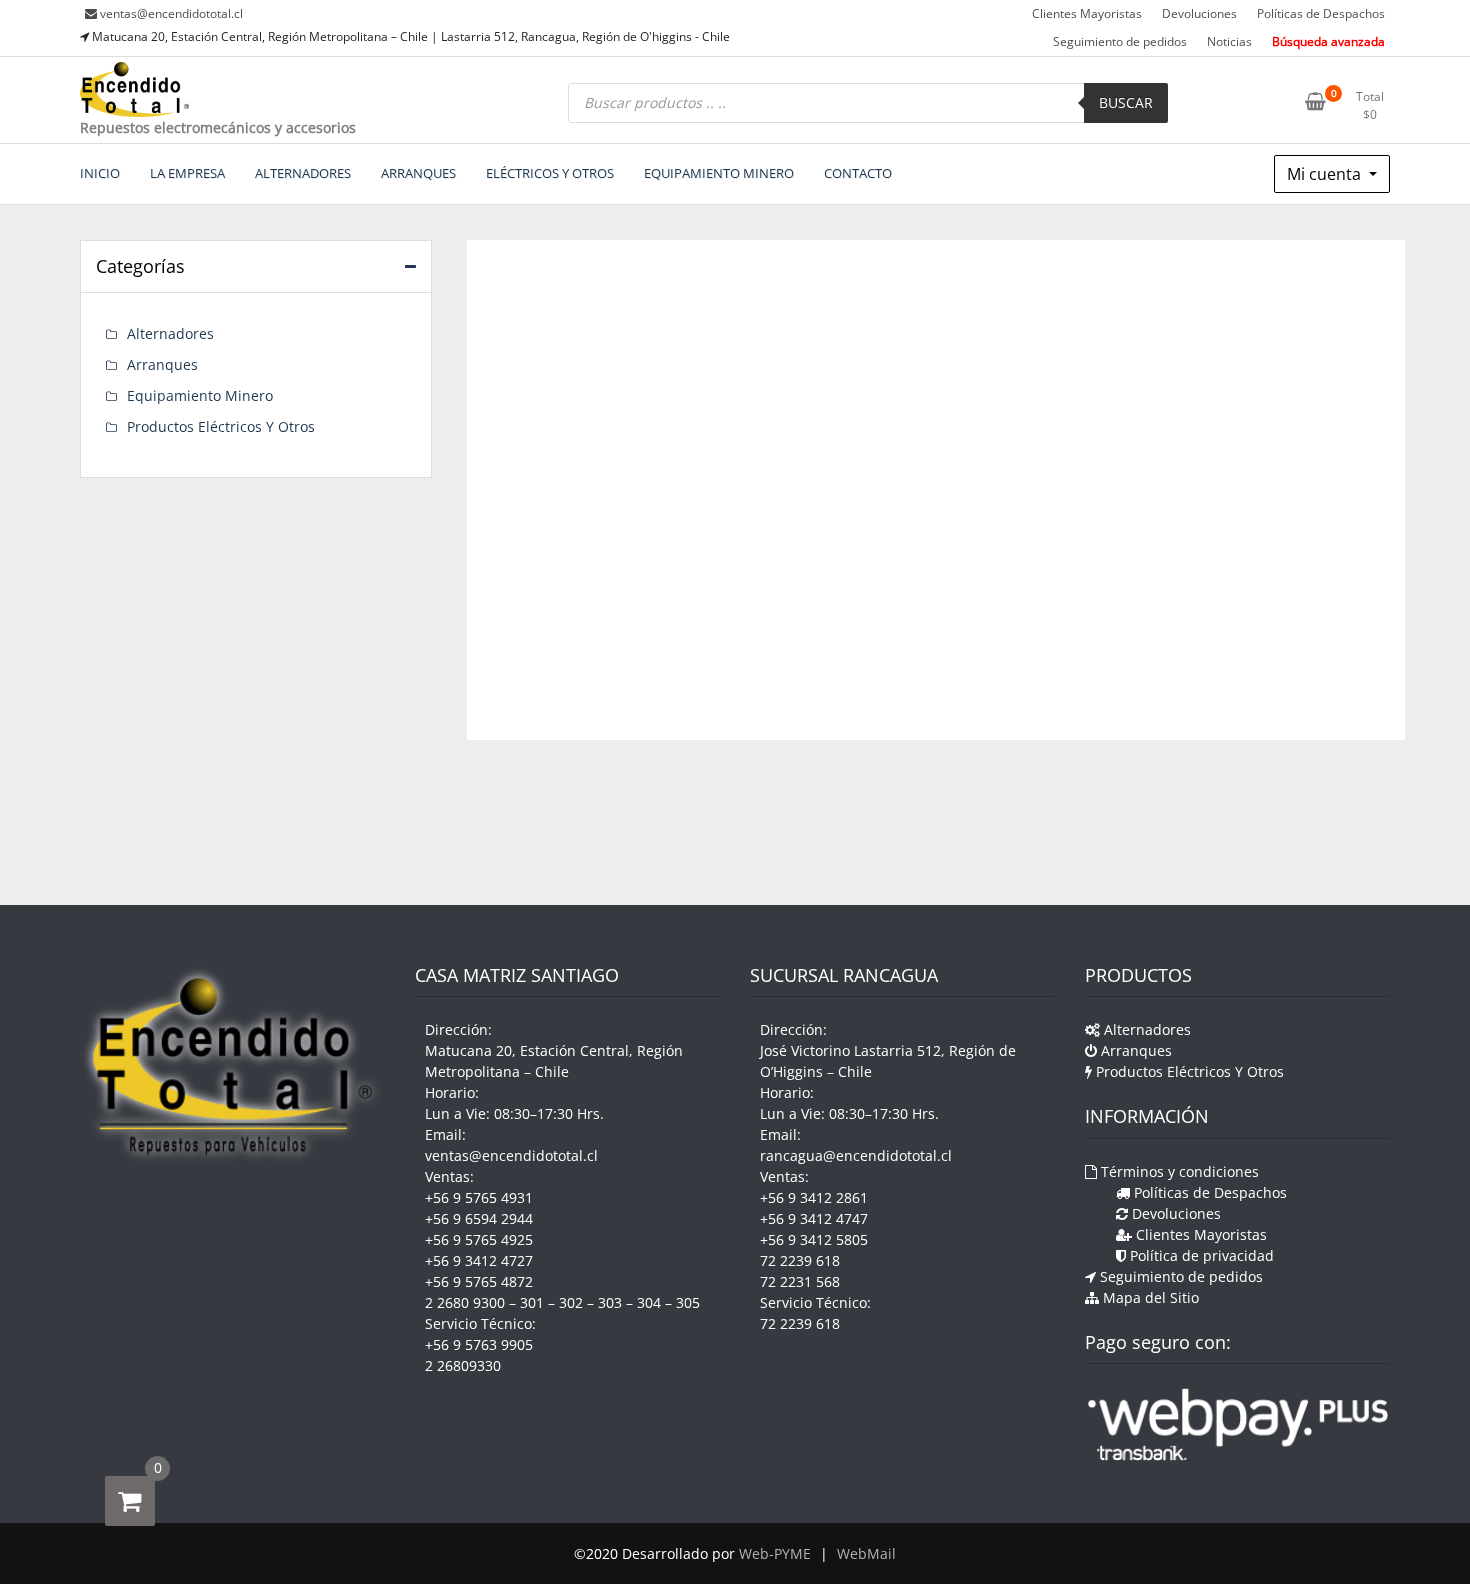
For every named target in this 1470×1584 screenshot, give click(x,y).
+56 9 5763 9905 (479, 1344)
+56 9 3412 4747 (814, 1218)
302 (571, 1302)
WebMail (866, 1553)
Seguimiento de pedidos (1120, 41)
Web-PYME (775, 1553)
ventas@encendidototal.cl (171, 13)
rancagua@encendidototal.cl (856, 1155)
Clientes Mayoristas (1087, 13)
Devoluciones (1199, 13)
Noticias (1229, 41)
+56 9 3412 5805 (814, 1239)
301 (532, 1302)
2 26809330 (463, 1365)
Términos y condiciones (1178, 1171)
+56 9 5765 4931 (479, 1197)
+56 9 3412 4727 (479, 1260)
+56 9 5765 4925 (479, 1239)
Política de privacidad (1200, 1255)
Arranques (162, 364)
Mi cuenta (1326, 174)
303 (610, 1302)
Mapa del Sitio (1149, 1297)
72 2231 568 (800, 1281)
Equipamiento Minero (200, 395)
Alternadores (170, 333)
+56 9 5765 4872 (479, 1281)
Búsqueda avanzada (1328, 41)
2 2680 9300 (465, 1302)
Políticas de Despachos (1321, 13)
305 (688, 1302)
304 (649, 1302)
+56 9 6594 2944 (479, 1218)
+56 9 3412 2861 (814, 1197)
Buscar (1126, 102)
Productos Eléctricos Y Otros (221, 426)
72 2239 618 (800, 1260)
